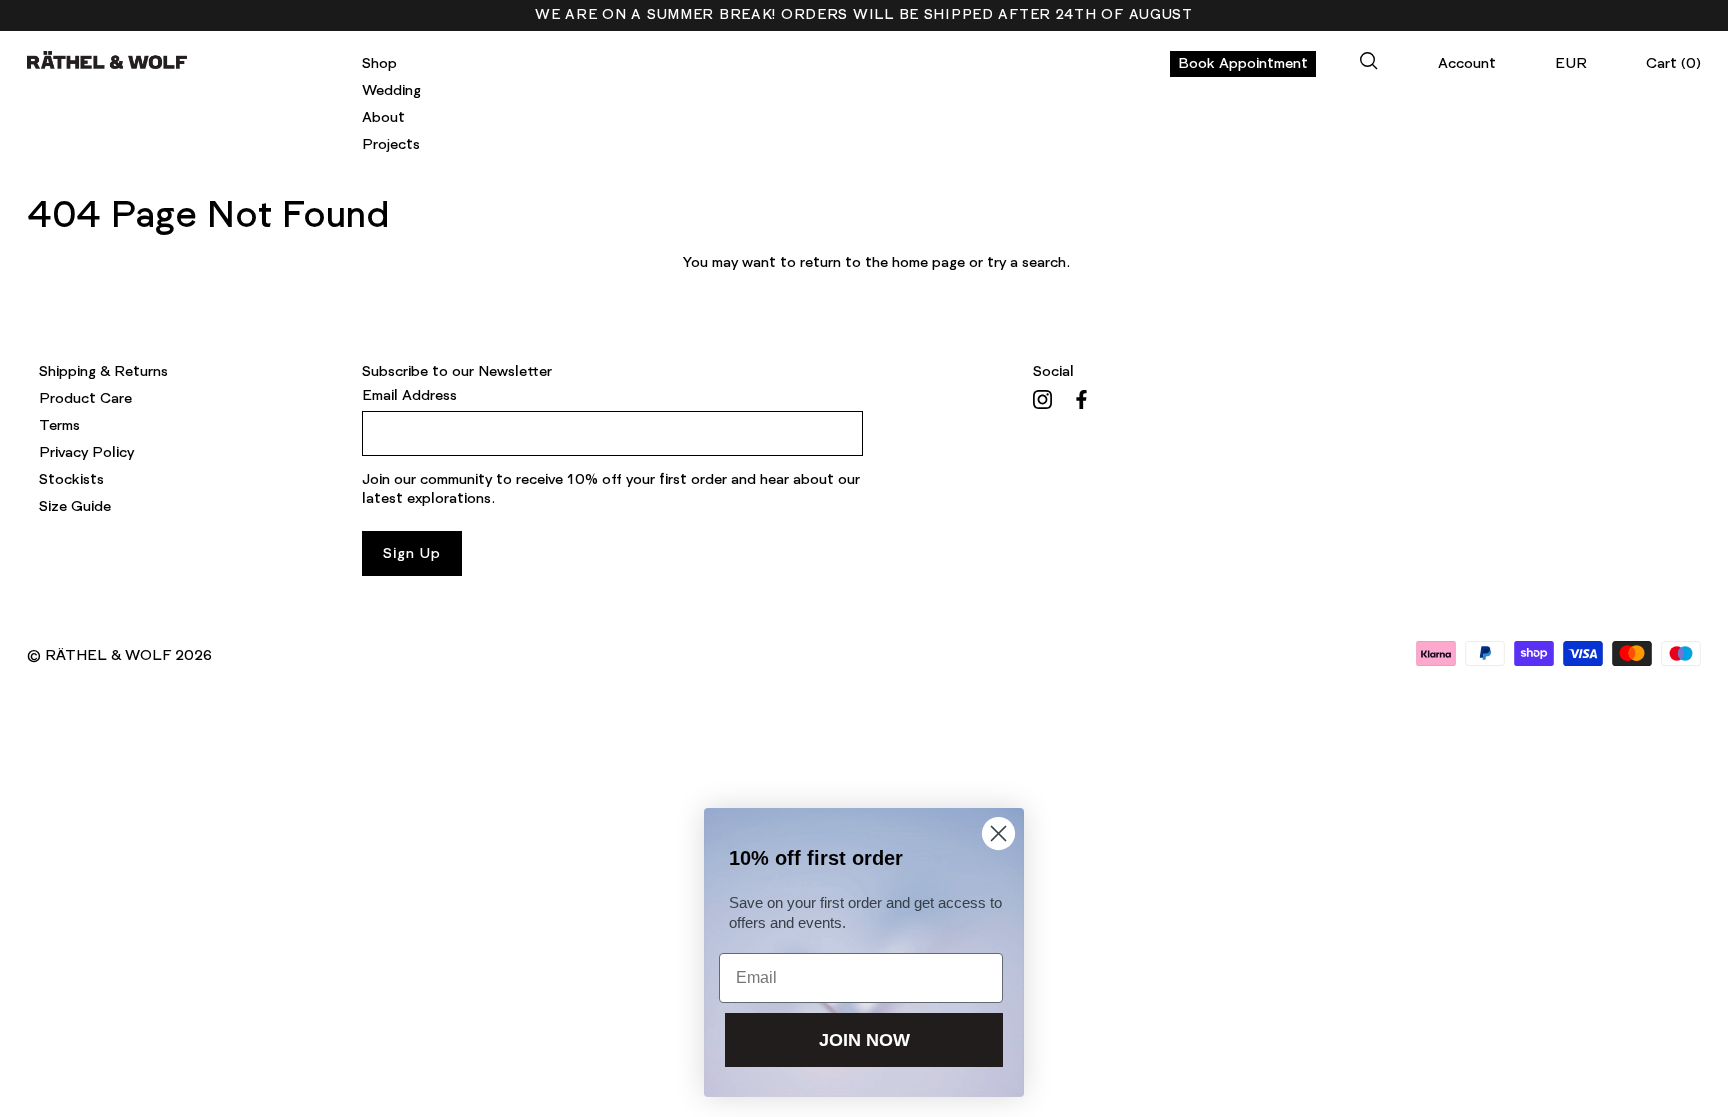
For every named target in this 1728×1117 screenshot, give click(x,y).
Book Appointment (1243, 64)
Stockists (71, 480)
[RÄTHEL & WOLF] (107, 60)
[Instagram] (1042, 399)
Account (1467, 64)
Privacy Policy (86, 453)
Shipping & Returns (103, 372)
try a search (1026, 263)
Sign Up (411, 554)
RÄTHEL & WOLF (108, 656)
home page (928, 263)
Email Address (409, 396)
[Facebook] (1081, 399)
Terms (59, 426)
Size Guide (75, 507)
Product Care (85, 399)
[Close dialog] (998, 833)
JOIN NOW (864, 1040)
